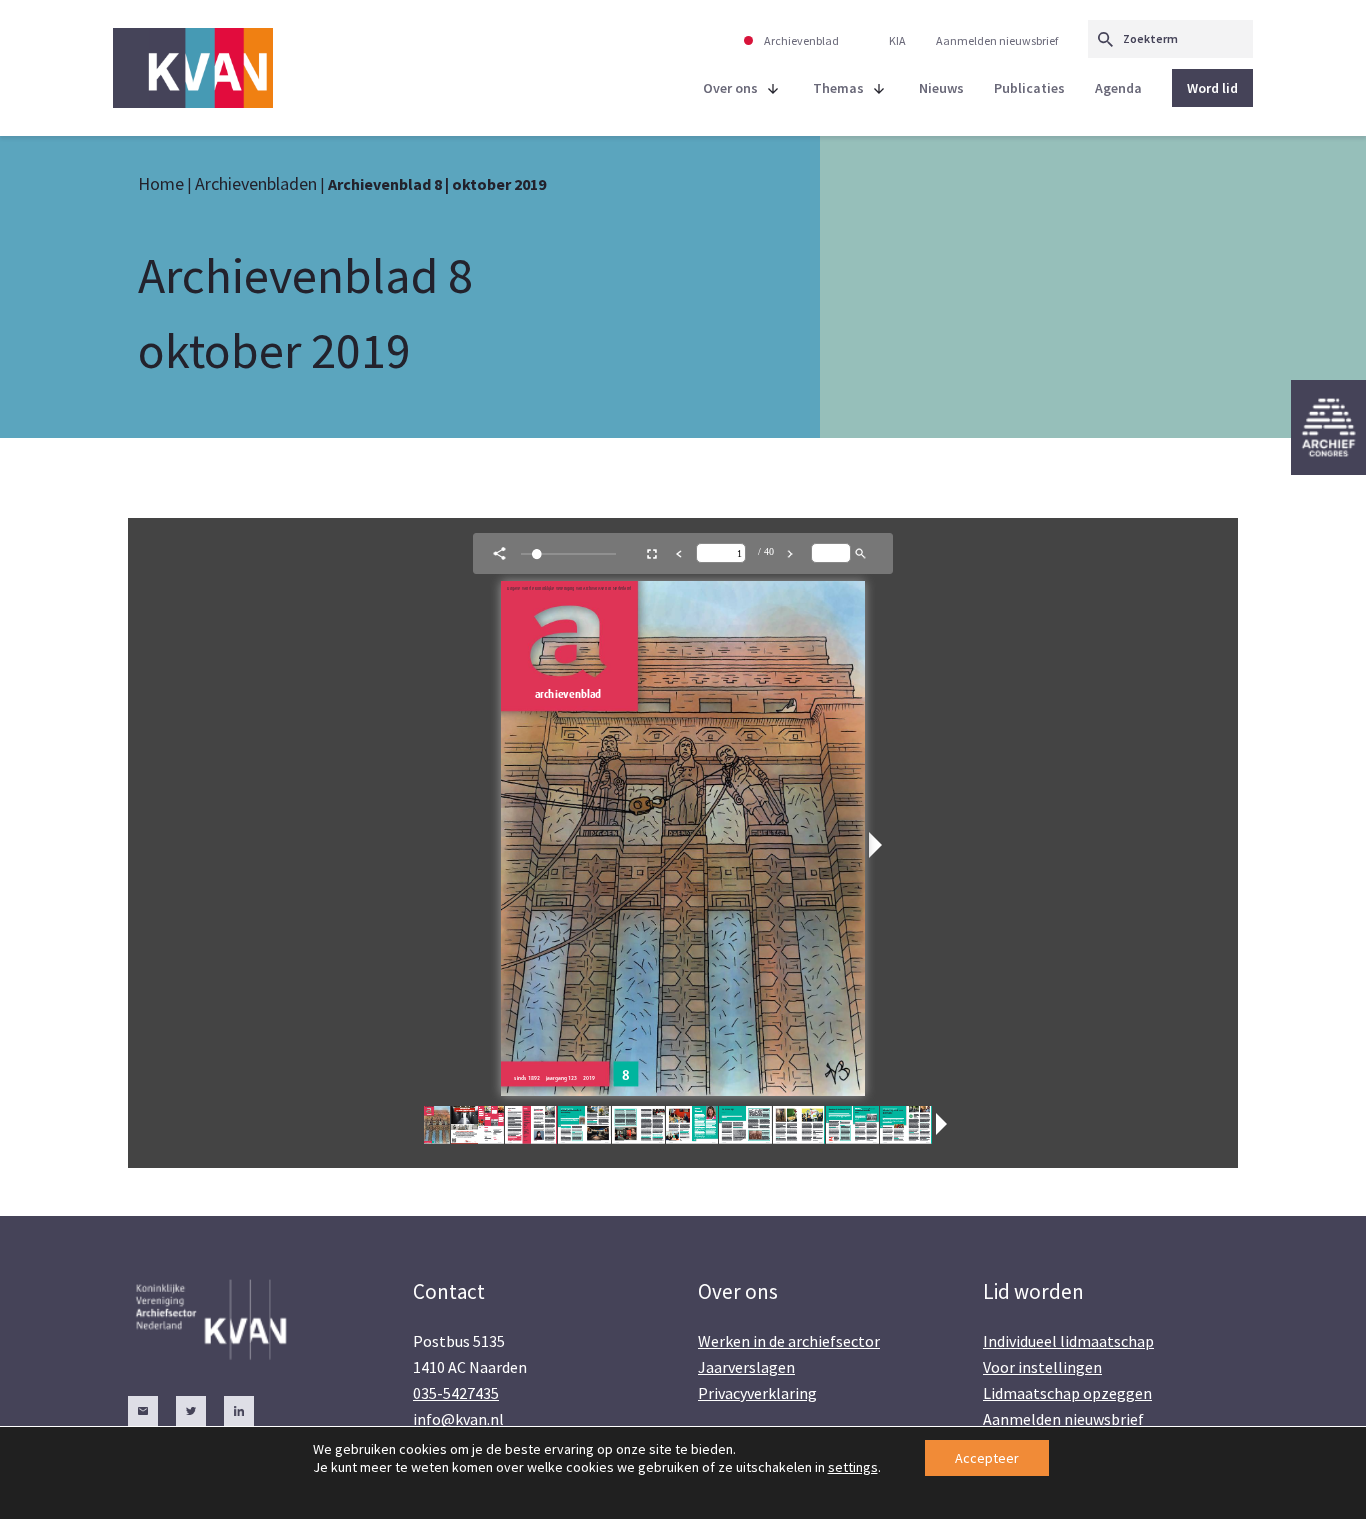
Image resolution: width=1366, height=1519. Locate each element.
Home (161, 183)
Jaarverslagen (746, 1367)
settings (853, 1467)
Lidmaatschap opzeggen (1067, 1393)
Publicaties (1029, 88)
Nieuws (941, 88)
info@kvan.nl (458, 1419)
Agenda (1118, 88)
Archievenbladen (256, 183)
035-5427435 (456, 1393)
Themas (838, 88)
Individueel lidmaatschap (1068, 1341)
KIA (897, 40)
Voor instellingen (1042, 1367)
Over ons (730, 88)
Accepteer (987, 1458)
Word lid (1212, 88)
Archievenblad (801, 40)
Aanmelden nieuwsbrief (997, 40)
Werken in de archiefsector (789, 1341)
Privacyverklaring (757, 1393)
